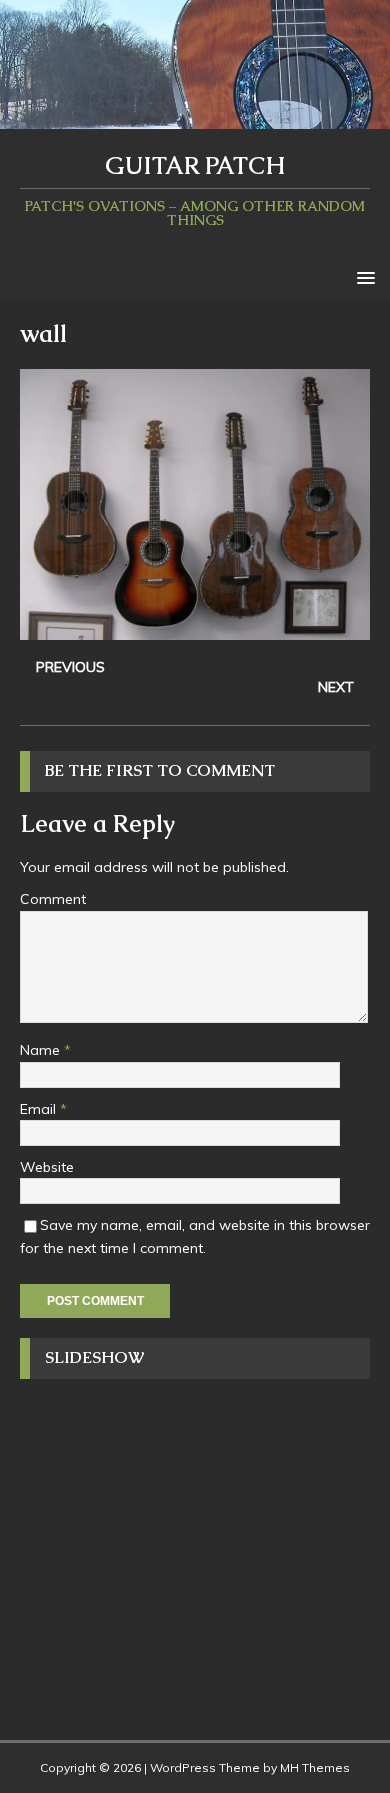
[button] (362, 276)
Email (40, 1109)
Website (47, 1167)
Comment (53, 899)
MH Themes (315, 1767)
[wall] (195, 629)
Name (42, 1050)
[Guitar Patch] (195, 118)
